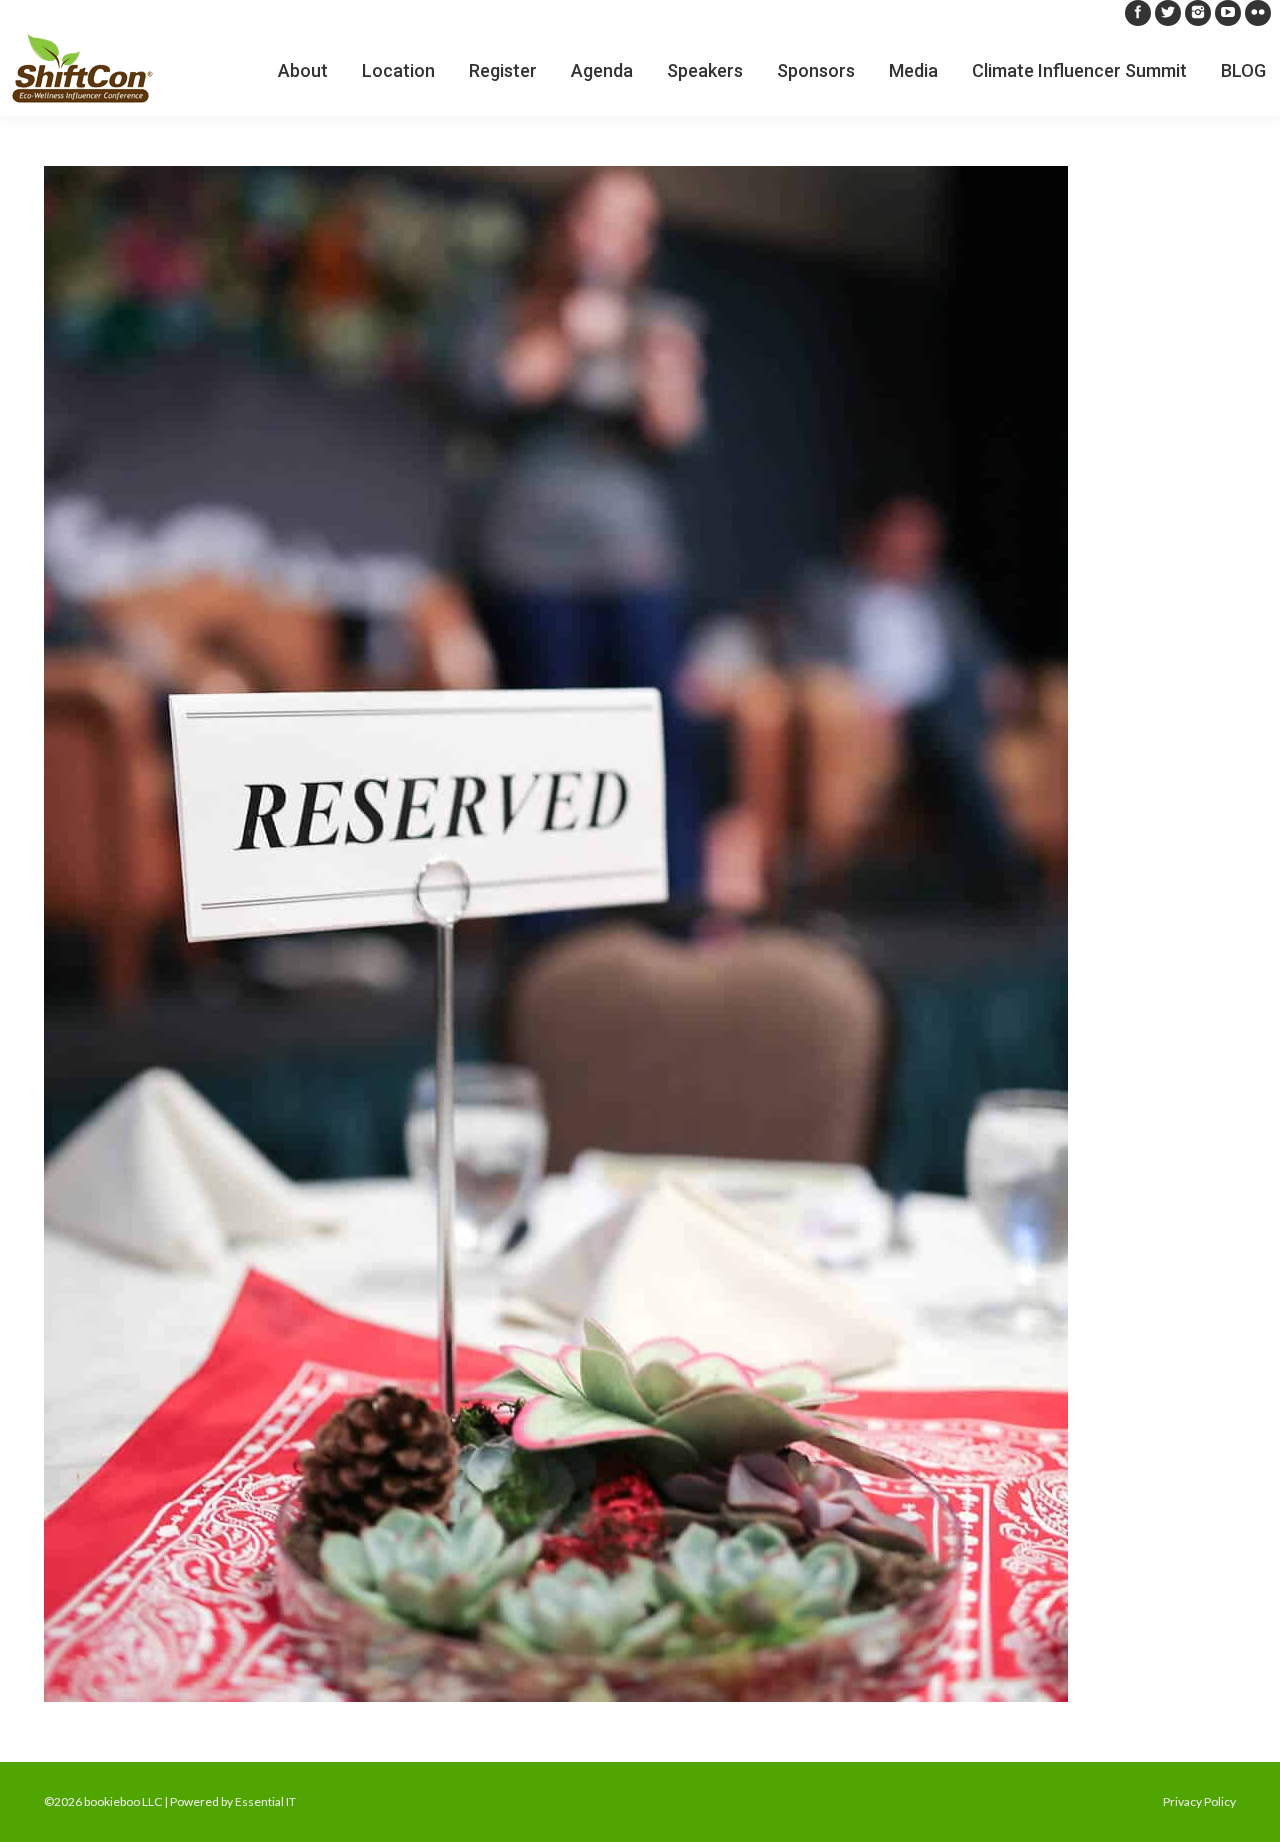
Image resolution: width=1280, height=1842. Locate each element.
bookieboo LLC (123, 1801)
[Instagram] (1198, 13)
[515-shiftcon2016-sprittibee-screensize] (640, 934)
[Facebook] (1138, 13)
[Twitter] (1168, 13)
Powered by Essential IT (233, 1801)
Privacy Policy (1199, 1801)
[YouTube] (1228, 13)
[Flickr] (1258, 13)
